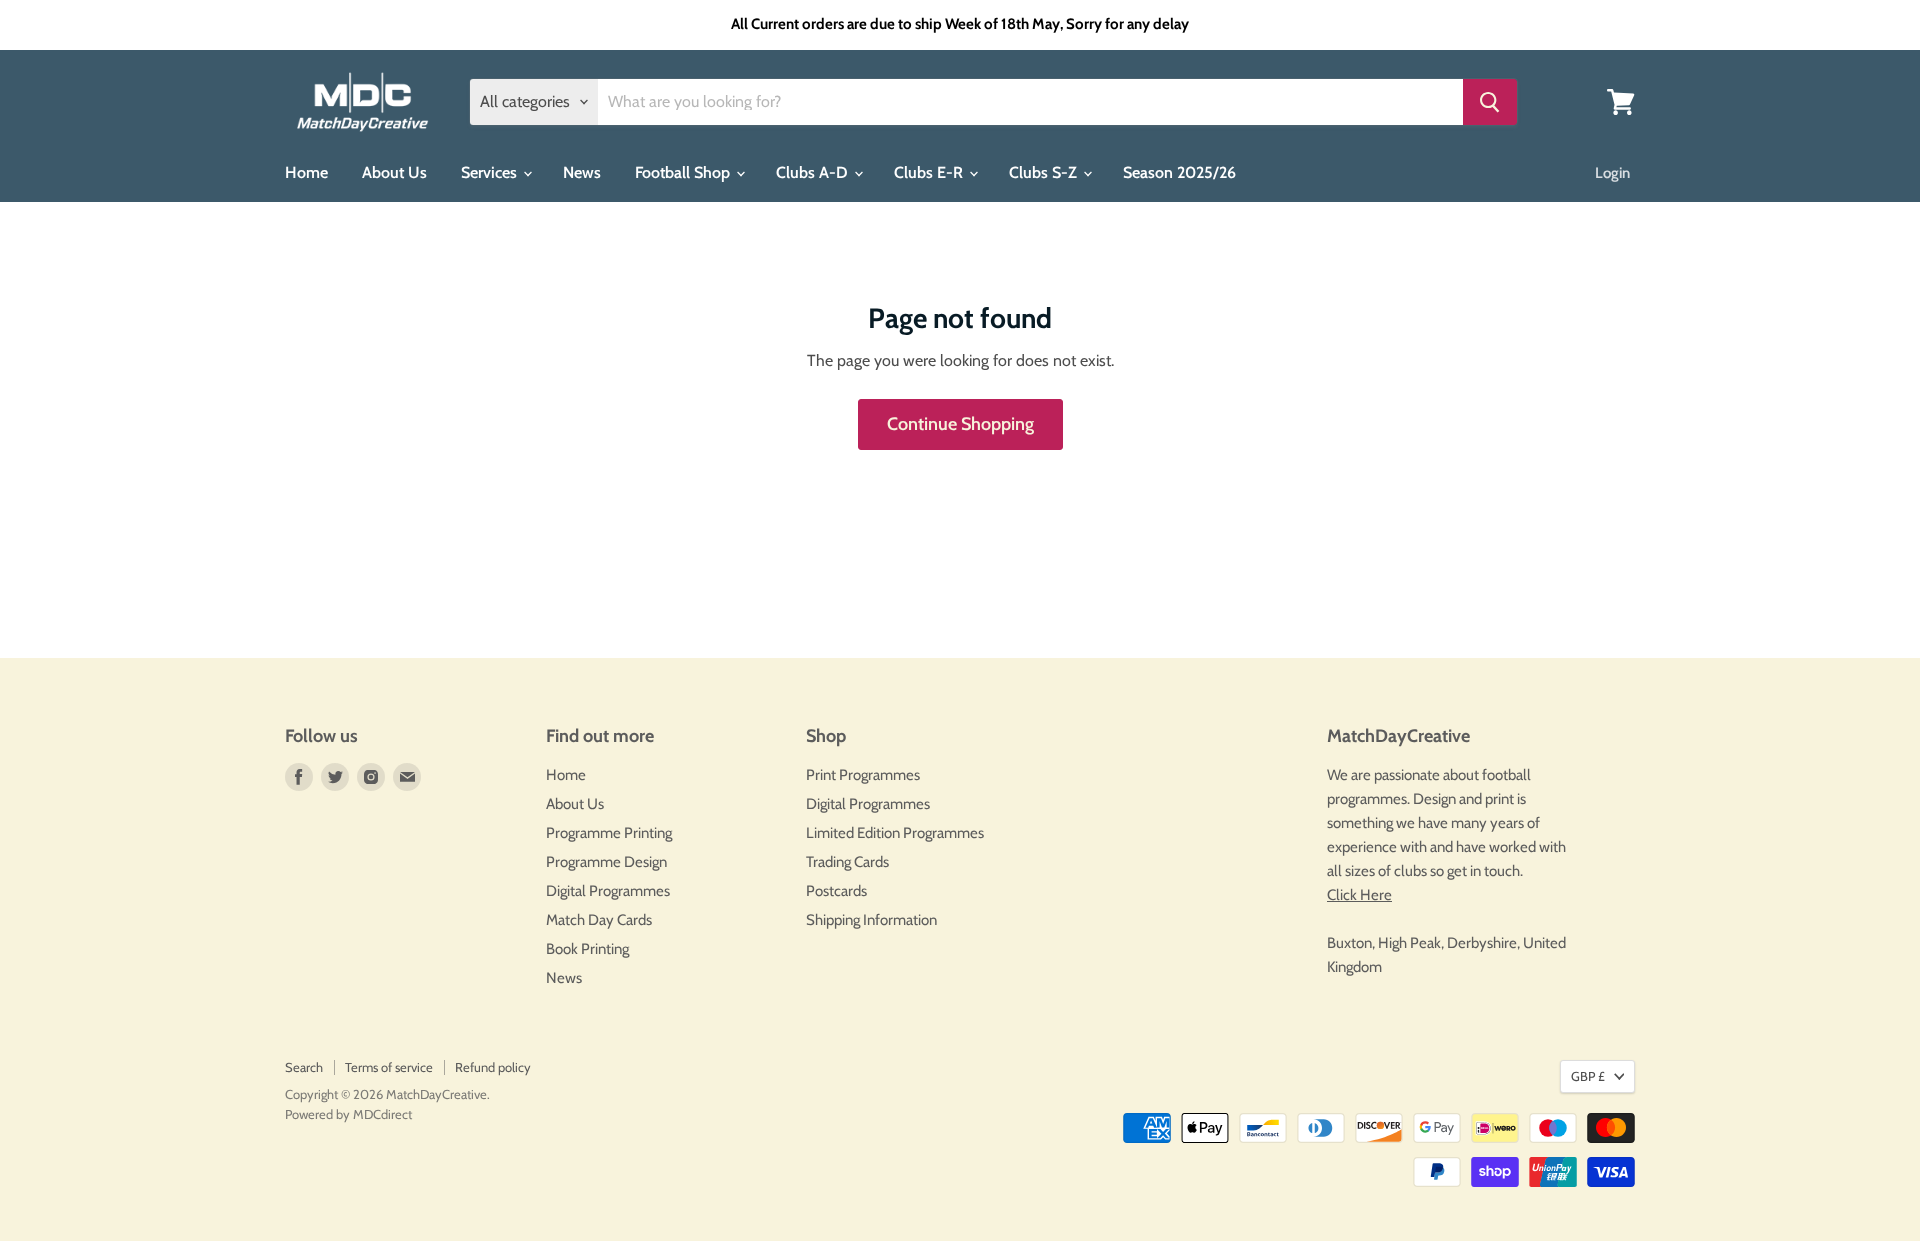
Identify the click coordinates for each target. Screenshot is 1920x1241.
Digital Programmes (608, 891)
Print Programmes (863, 775)
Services (491, 172)
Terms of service (389, 1067)
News (582, 172)
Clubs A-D (814, 172)
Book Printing (587, 949)
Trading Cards (847, 862)
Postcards (836, 891)
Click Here (1359, 895)
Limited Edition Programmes (895, 833)
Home (306, 172)
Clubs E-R (930, 172)
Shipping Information (871, 920)
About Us (394, 172)
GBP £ (1588, 1076)
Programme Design (606, 862)
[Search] (1490, 102)
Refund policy (493, 1067)
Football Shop (684, 172)
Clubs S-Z (1045, 172)
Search (304, 1067)
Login (1612, 173)
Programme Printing (609, 833)
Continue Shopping (960, 424)
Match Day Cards (599, 920)
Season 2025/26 (1179, 172)
